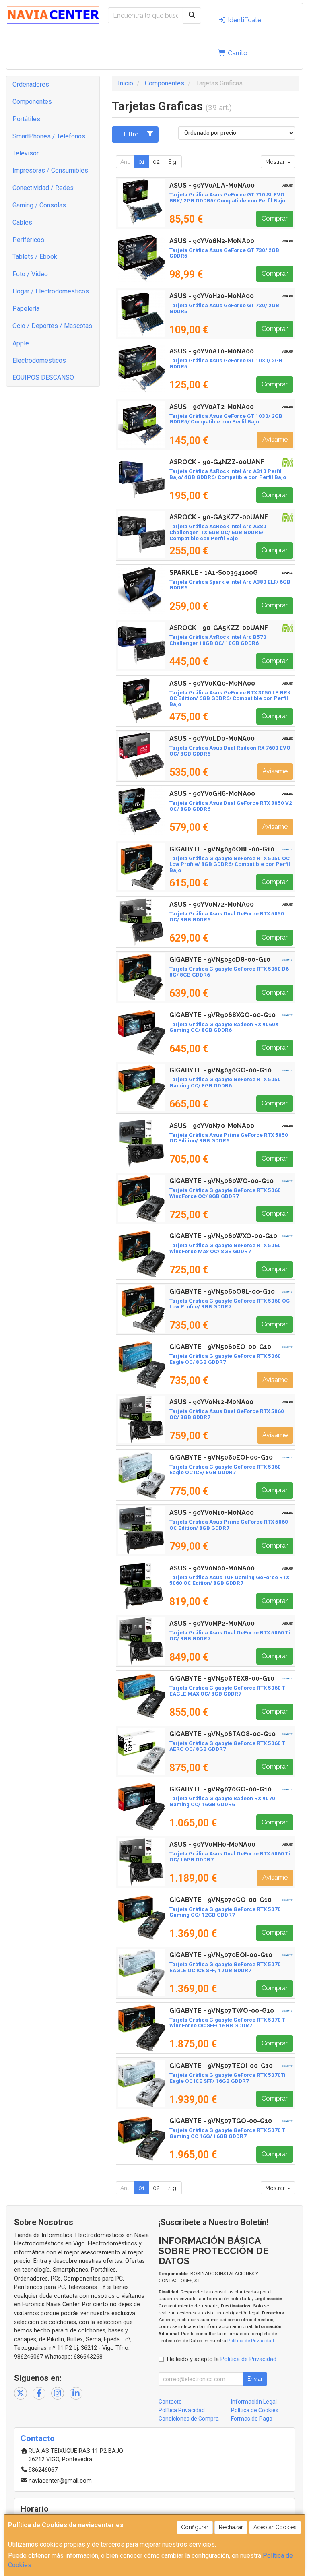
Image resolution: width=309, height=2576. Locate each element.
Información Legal (254, 2402)
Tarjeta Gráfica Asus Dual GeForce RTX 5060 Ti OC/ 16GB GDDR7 (230, 1857)
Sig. (173, 162)
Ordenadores (31, 84)
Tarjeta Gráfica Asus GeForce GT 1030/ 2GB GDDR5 (226, 364)
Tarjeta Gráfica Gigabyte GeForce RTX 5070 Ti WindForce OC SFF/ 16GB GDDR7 (228, 2023)
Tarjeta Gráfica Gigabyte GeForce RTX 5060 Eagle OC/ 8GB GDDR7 (225, 1359)
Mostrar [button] (276, 162)
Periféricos (28, 240)
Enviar (255, 2379)
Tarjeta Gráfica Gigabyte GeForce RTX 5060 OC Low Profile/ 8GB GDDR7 (230, 1304)
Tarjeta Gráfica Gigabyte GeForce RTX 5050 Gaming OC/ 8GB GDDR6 (225, 1082)
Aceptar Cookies (275, 2527)
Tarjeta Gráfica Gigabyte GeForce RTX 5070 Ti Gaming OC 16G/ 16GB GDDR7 (228, 2133)
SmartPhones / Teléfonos (49, 136)
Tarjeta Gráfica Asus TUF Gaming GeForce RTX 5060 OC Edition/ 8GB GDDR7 (229, 1580)
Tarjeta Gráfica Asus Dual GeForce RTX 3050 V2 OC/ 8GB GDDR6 (231, 806)
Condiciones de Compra (189, 2419)
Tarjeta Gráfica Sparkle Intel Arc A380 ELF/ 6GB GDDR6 (230, 585)
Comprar (275, 218)
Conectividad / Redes (43, 188)
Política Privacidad (182, 2410)
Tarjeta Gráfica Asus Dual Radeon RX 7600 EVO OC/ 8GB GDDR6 (230, 751)
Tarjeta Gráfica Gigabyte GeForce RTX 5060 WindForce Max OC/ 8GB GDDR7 (225, 1248)
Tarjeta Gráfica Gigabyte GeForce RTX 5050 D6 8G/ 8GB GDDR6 (229, 972)
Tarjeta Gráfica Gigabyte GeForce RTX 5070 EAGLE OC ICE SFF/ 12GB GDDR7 (225, 1967)
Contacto (170, 2402)
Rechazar (231, 2527)
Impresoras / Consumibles (50, 170)
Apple (21, 343)
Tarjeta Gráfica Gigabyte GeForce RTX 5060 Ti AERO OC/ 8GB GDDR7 (228, 1746)
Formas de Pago (252, 2419)
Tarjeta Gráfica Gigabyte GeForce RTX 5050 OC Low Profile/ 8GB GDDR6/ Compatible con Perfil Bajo (230, 864)
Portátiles (26, 119)
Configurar (195, 2527)
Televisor (26, 153)
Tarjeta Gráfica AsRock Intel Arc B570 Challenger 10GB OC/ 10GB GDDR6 (218, 640)
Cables (22, 222)
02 (156, 162)
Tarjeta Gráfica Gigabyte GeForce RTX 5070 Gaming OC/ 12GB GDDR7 (225, 1912)
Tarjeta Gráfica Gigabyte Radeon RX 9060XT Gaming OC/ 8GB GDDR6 (226, 1027)
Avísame (275, 439)
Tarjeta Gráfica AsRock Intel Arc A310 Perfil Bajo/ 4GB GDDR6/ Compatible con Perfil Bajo (228, 474)
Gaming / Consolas (39, 205)
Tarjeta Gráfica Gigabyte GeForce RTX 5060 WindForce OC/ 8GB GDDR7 (225, 1193)
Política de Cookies (255, 2410)
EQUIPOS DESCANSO (43, 377)
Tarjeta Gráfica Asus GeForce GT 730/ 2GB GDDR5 (224, 253)
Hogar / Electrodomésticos (51, 291)
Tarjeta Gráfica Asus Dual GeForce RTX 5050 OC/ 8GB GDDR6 (227, 917)
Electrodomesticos (39, 360)
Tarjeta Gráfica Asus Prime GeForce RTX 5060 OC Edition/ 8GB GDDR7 (229, 1525)
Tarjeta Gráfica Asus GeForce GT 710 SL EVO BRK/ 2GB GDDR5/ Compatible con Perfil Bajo (227, 198)
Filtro (131, 134)
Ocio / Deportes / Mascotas (52, 326)
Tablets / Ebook (35, 257)
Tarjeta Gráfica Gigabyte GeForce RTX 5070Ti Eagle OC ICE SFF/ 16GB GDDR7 (228, 2078)
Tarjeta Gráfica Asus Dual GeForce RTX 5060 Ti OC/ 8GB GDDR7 (230, 1636)
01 (141, 162)
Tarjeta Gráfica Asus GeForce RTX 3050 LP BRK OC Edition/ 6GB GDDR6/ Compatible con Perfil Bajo (230, 698)
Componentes (32, 102)
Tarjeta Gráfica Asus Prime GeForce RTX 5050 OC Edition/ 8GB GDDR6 (229, 1138)
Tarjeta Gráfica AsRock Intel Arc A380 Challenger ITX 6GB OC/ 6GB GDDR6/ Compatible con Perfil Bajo (218, 532)
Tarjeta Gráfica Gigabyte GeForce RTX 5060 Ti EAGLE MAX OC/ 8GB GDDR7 (228, 1691)
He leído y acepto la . (222, 2359)
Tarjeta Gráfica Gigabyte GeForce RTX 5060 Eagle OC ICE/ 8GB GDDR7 (225, 1470)
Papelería (26, 309)
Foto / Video (30, 274)
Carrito (237, 53)
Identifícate (244, 20)
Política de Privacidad (251, 2341)
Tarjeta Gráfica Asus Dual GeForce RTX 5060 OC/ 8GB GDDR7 (227, 1414)
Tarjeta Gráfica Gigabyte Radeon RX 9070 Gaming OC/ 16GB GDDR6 (222, 1801)
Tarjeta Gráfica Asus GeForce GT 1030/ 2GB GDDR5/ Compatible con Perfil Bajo (226, 419)
